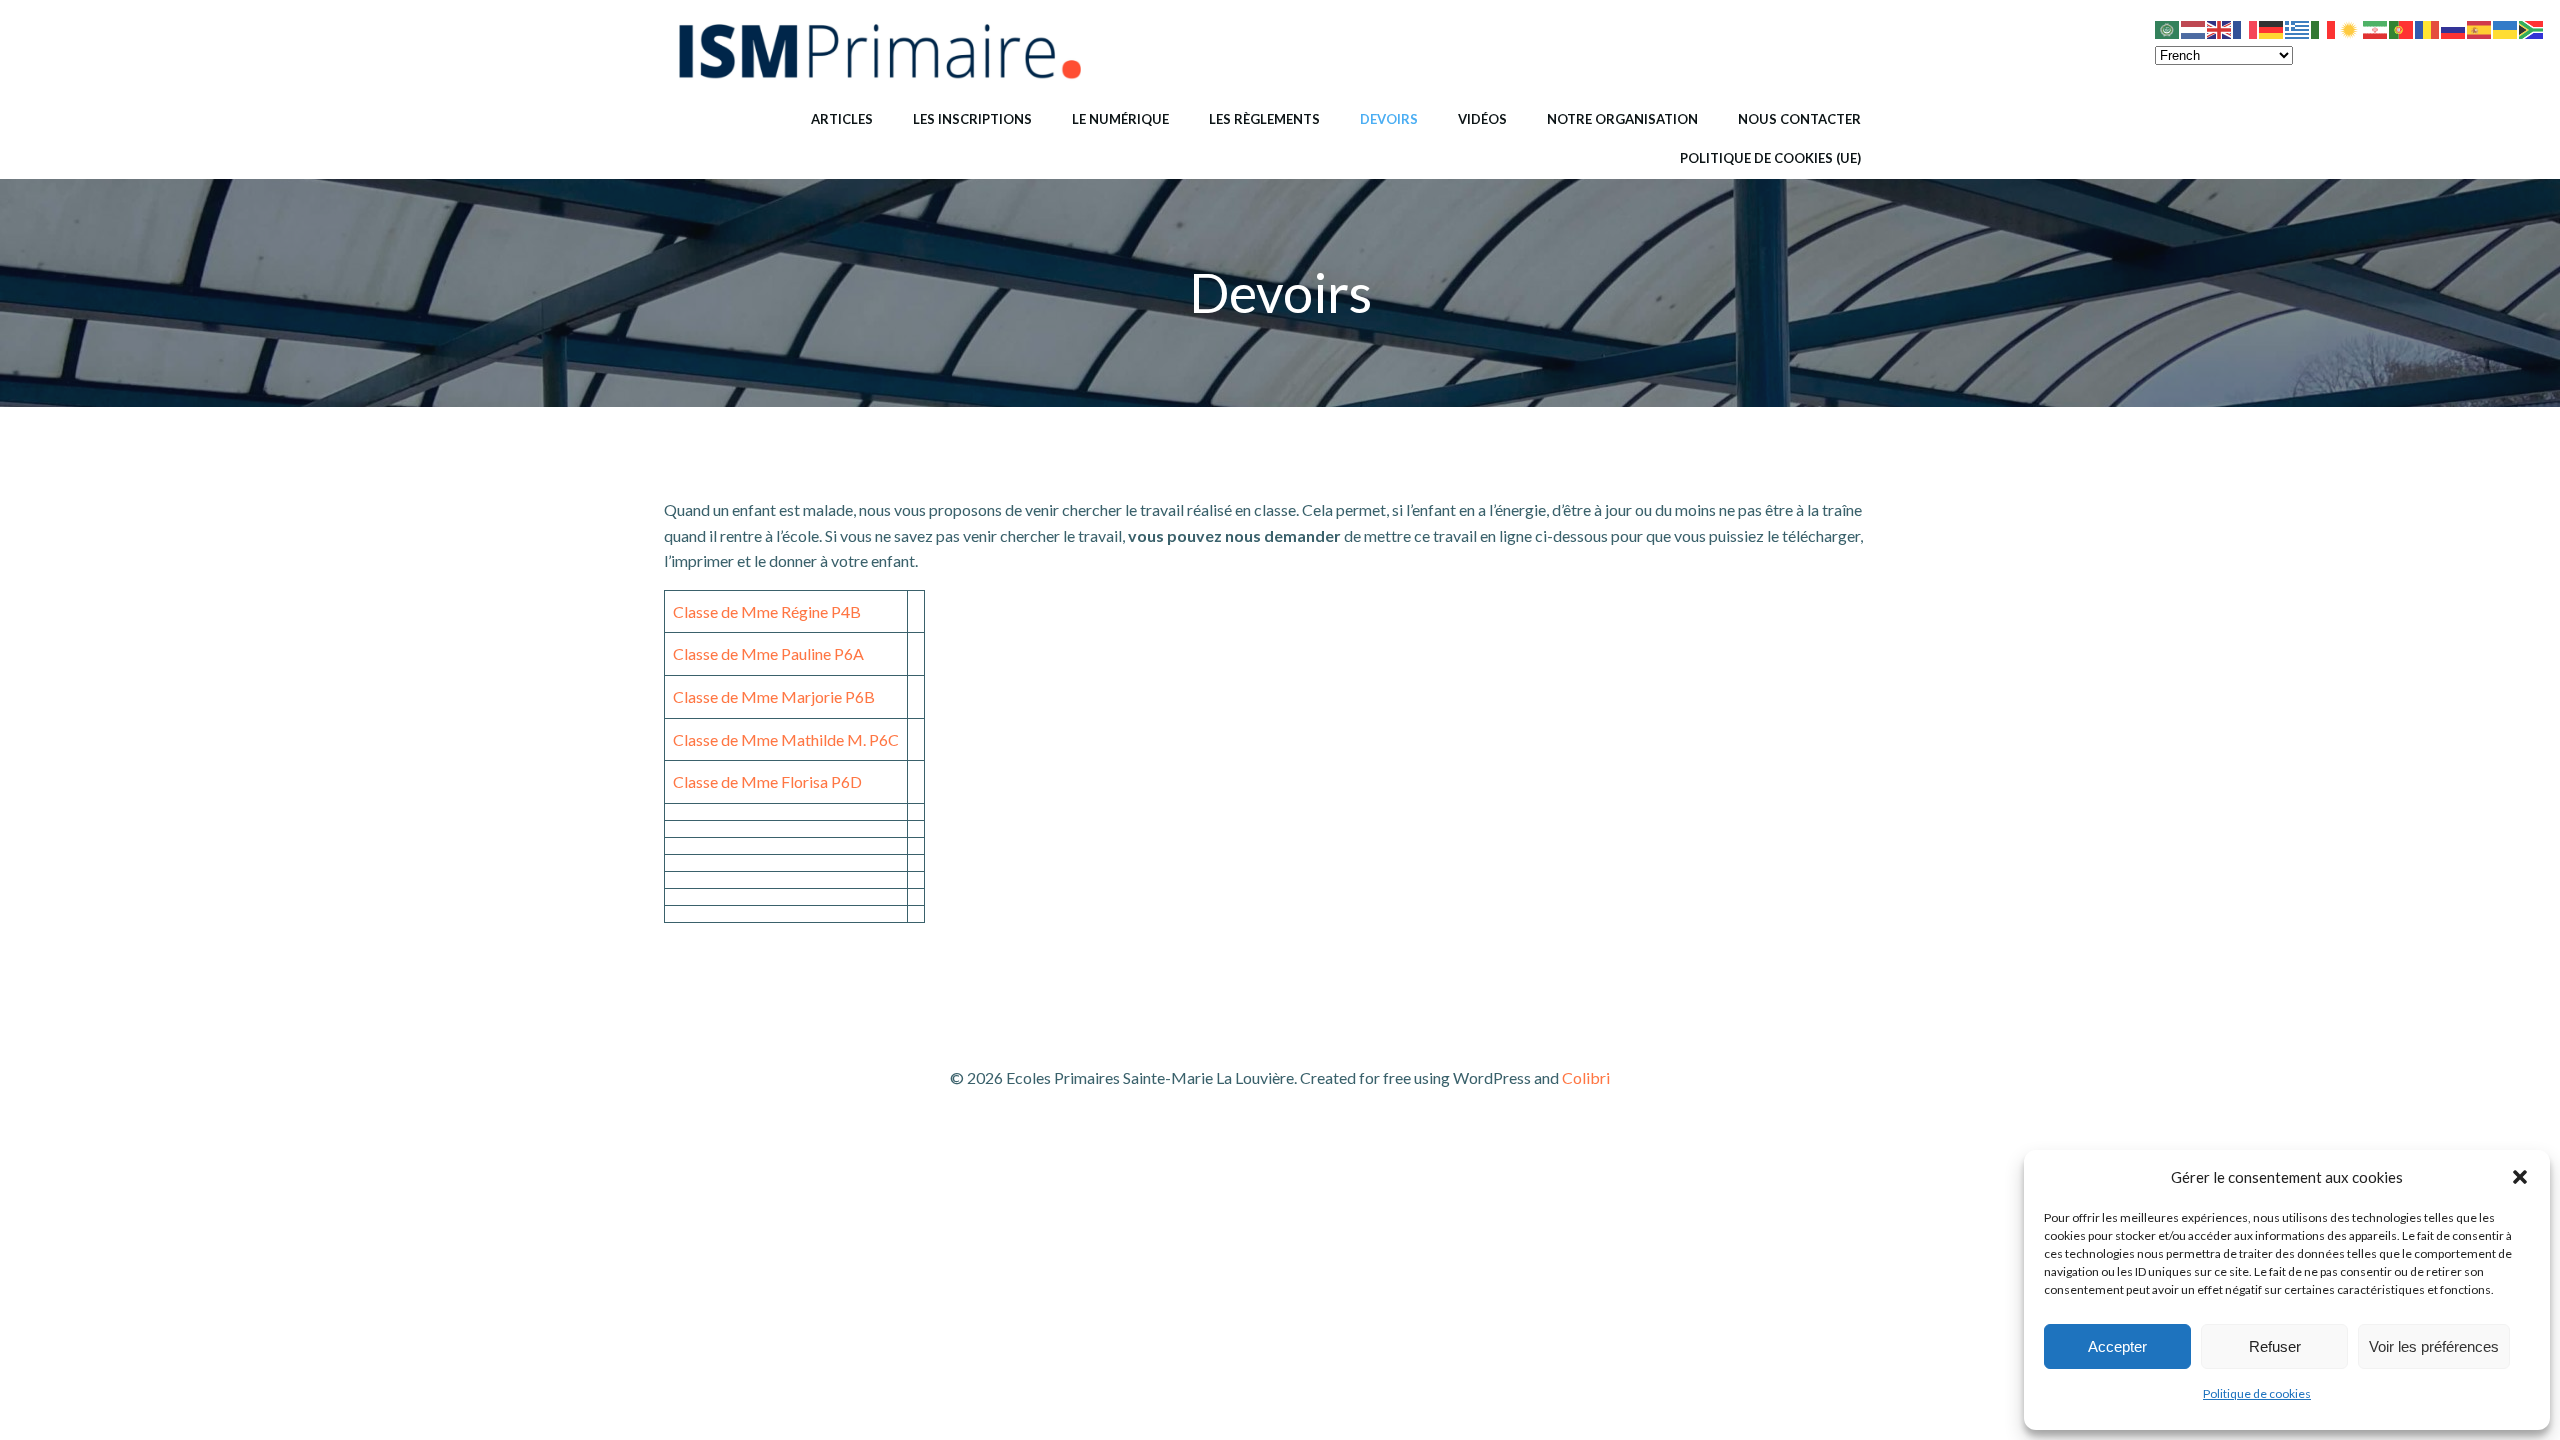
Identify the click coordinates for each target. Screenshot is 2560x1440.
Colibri (1586, 1077)
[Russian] (2454, 27)
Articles (842, 119)
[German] (2272, 27)
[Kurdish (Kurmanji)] (2350, 27)
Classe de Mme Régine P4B (767, 611)
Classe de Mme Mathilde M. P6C (786, 739)
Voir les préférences (2434, 1346)
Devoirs (1389, 119)
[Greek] (2298, 27)
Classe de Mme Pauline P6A (768, 653)
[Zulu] (2532, 27)
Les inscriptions (972, 119)
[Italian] (2324, 27)
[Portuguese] (2402, 27)
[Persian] (2376, 27)
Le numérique (1120, 119)
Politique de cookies (2257, 1393)
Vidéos (1482, 119)
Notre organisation (1622, 119)
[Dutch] (2194, 27)
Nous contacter (1799, 119)
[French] (2246, 27)
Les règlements (1264, 119)
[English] (2220, 27)
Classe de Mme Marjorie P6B (774, 696)
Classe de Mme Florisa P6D (767, 781)
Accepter (2117, 1346)
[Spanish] (2480, 27)
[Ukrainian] (2506, 27)
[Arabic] (2168, 27)
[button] (2520, 1177)
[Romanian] (2428, 27)
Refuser (2275, 1346)
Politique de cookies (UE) (1770, 158)
